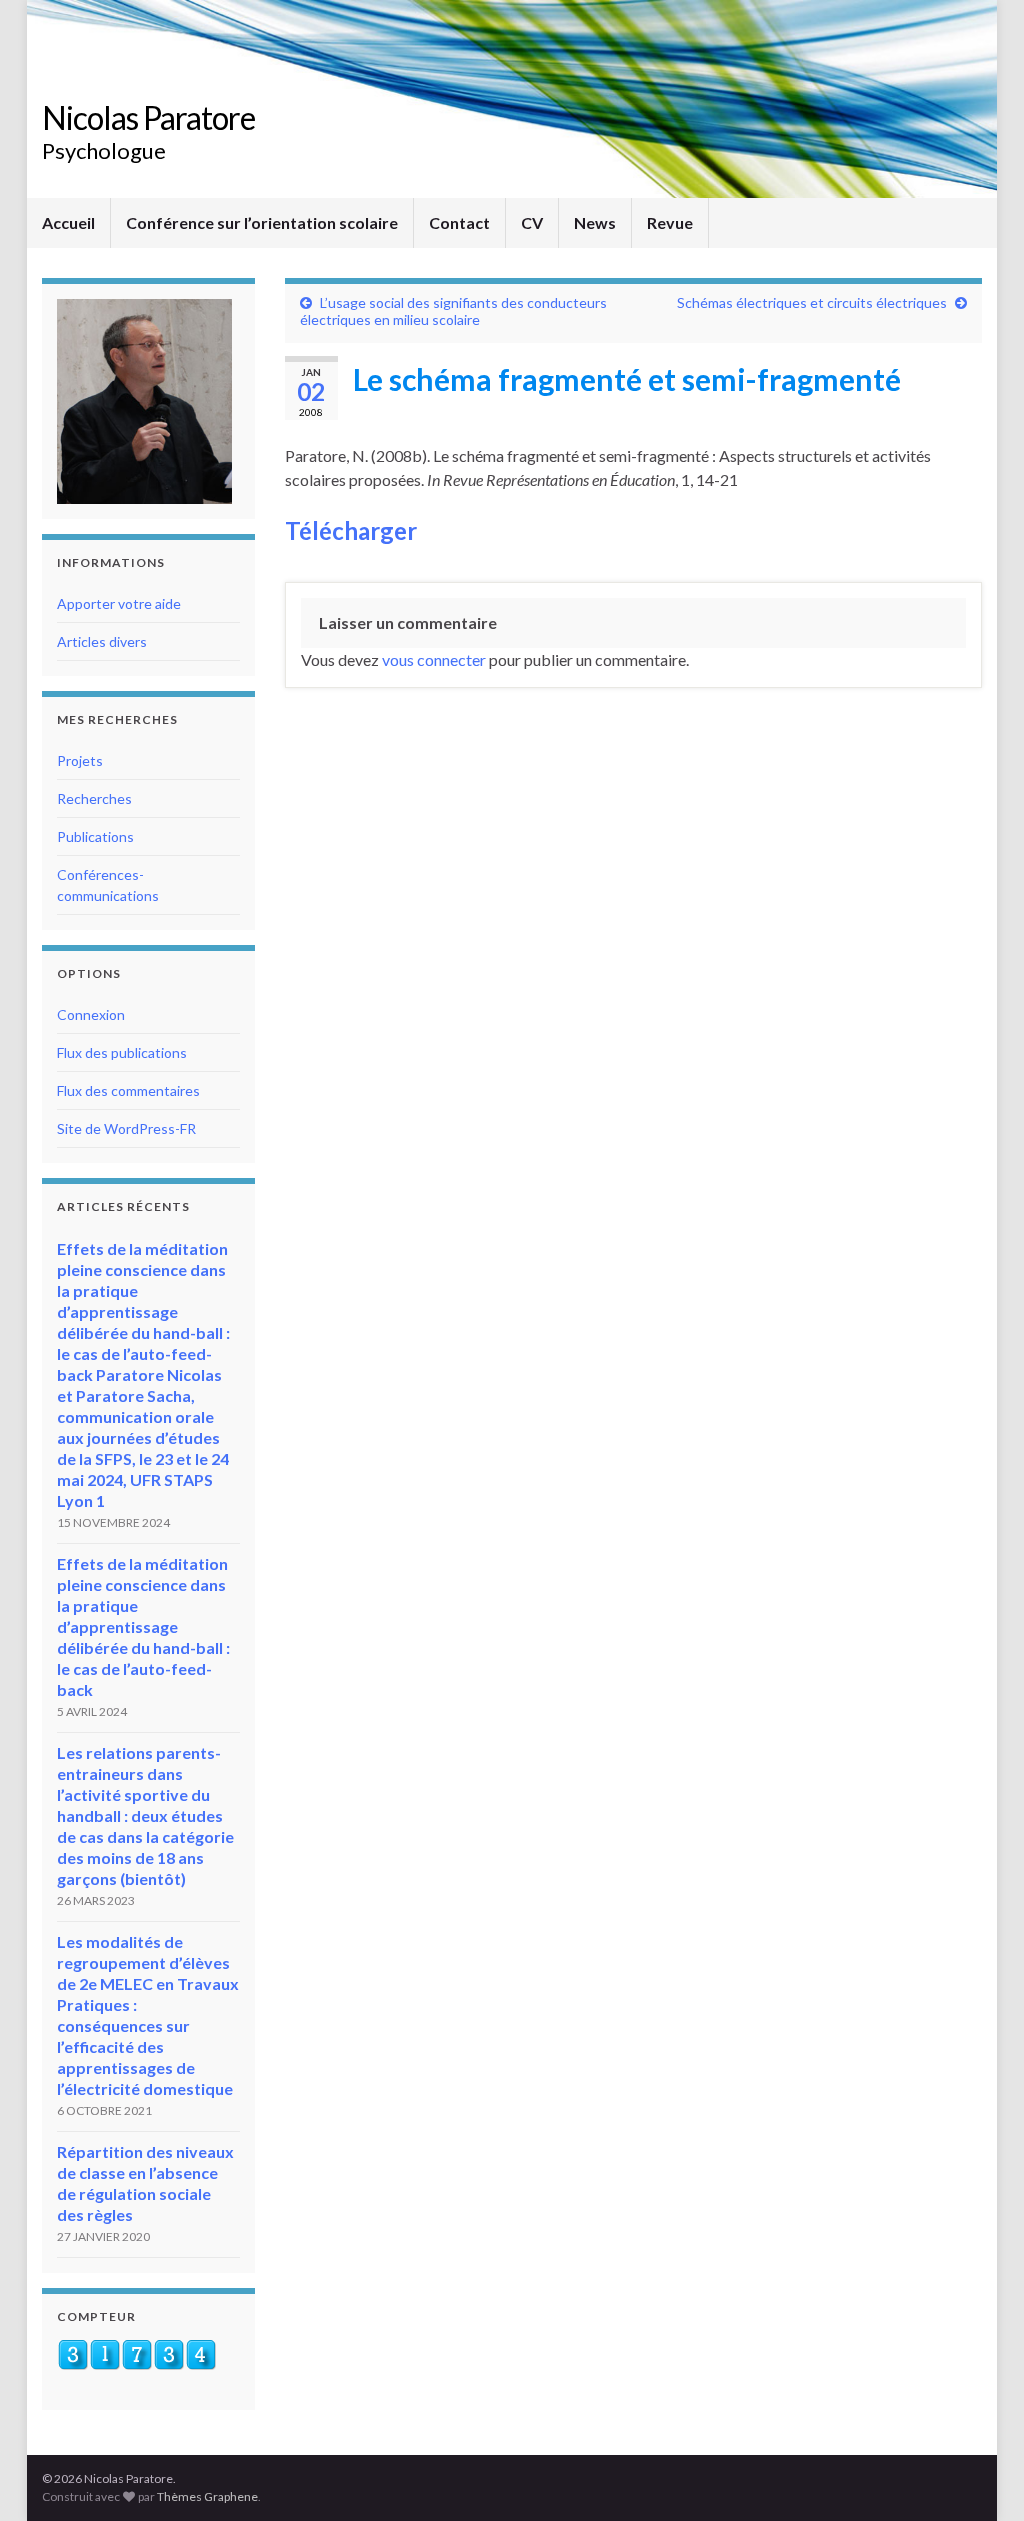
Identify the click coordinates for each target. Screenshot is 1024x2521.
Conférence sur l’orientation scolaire (262, 222)
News (595, 222)
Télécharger (351, 530)
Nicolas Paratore (148, 117)
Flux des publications (122, 1052)
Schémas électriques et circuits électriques (812, 302)
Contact (459, 222)
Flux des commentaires (128, 1090)
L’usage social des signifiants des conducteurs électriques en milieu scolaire (453, 311)
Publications (95, 836)
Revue (670, 222)
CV (532, 222)
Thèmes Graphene (207, 2496)
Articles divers (102, 641)
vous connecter (434, 659)
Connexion (91, 1014)
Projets (80, 760)
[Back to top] (979, 2476)
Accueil (68, 222)
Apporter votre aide (119, 603)
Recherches (94, 798)
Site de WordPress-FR (126, 1128)
